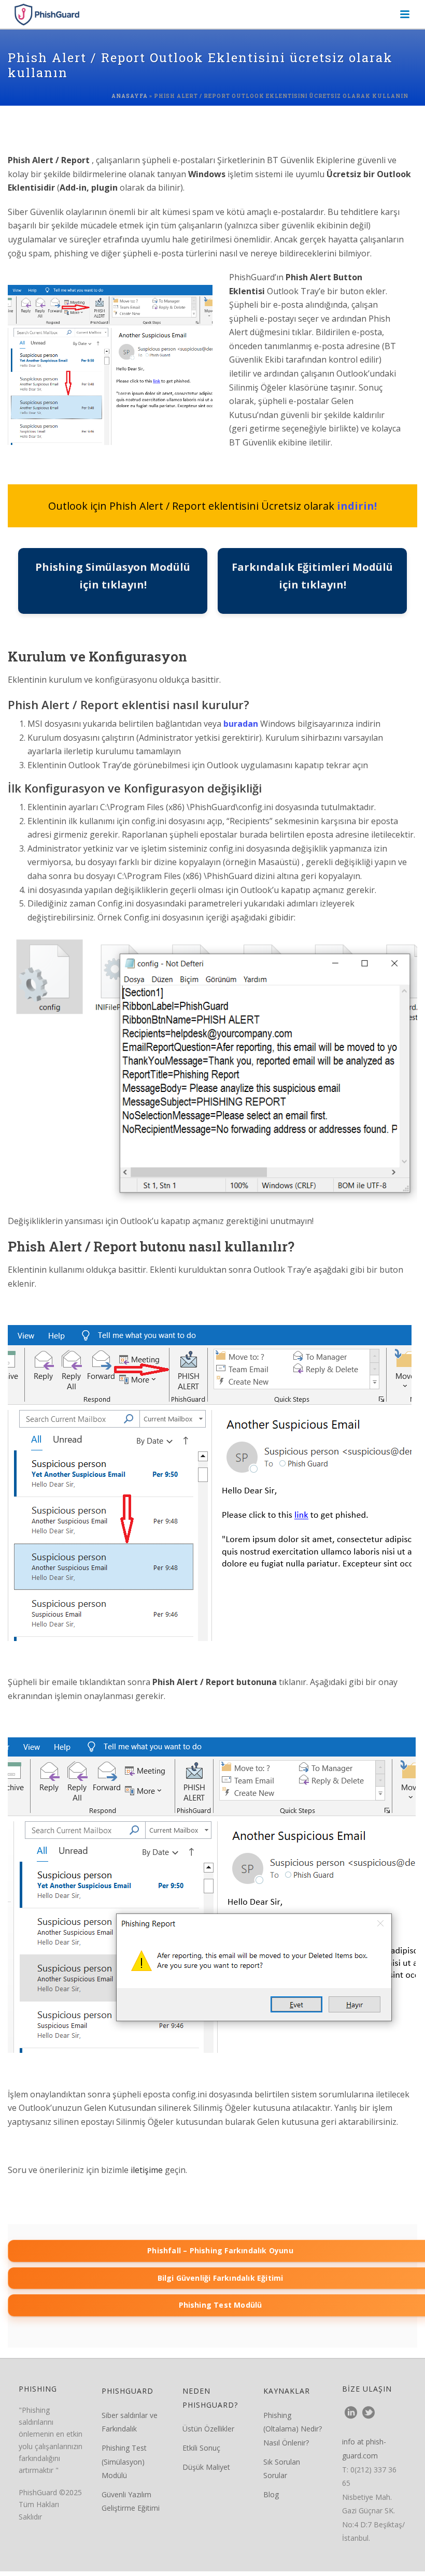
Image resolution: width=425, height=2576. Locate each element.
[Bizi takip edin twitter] (369, 2413)
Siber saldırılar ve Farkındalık (130, 2422)
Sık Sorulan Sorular (282, 2469)
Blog (271, 2494)
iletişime (148, 2170)
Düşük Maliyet (206, 2467)
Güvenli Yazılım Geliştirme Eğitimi (131, 2501)
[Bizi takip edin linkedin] (351, 2413)
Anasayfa (130, 96)
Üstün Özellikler (208, 2429)
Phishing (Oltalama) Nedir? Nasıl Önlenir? (293, 2429)
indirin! (357, 506)
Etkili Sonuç (201, 2448)
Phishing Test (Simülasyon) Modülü (124, 2462)
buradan (241, 724)
